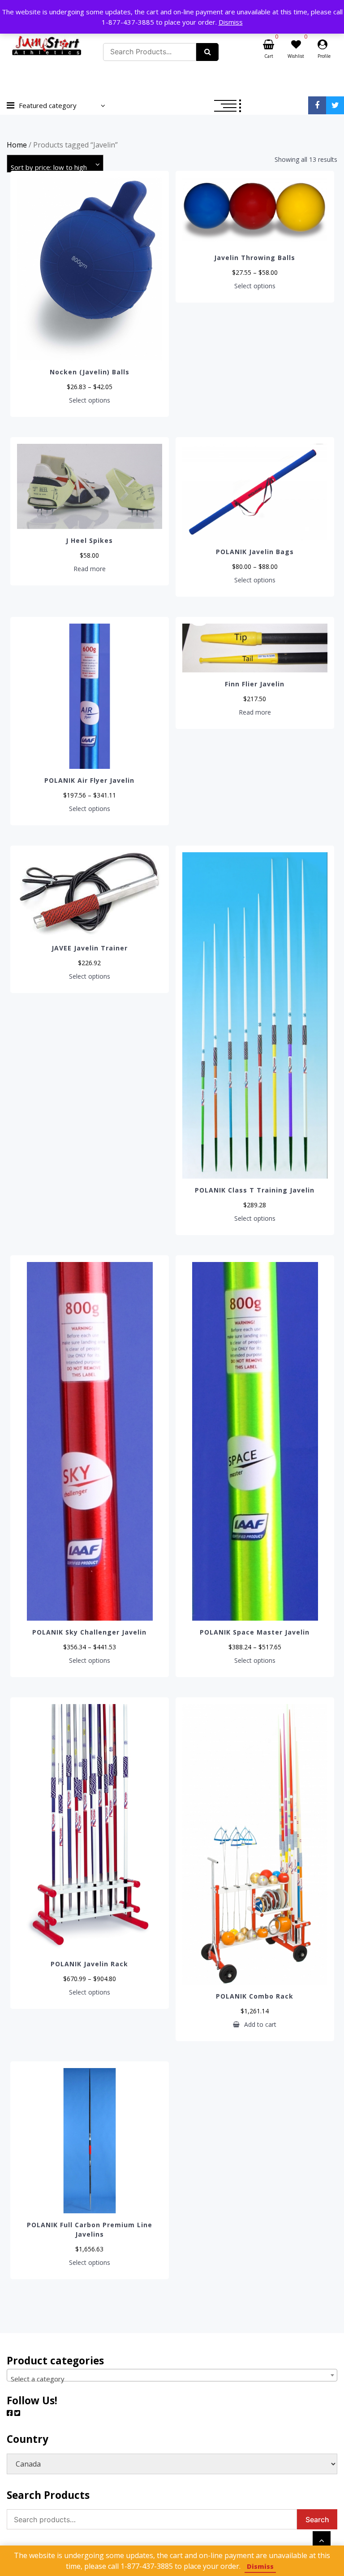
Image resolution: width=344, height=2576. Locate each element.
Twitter (335, 105)
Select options (90, 400)
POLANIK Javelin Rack (89, 1964)
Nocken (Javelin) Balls (90, 372)
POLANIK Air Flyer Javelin (89, 780)
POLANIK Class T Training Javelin (255, 1190)
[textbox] (172, 2379)
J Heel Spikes (89, 540)
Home (17, 145)
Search (317, 2520)
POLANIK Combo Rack (255, 1996)
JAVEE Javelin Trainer (90, 948)
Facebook (317, 105)
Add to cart (260, 2025)
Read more (90, 569)
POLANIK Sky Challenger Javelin (89, 1632)
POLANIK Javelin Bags (255, 552)
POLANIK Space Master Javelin (255, 1632)
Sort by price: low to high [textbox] (49, 167)
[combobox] (55, 164)
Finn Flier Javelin (255, 684)
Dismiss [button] (231, 22)
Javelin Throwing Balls (255, 258)
